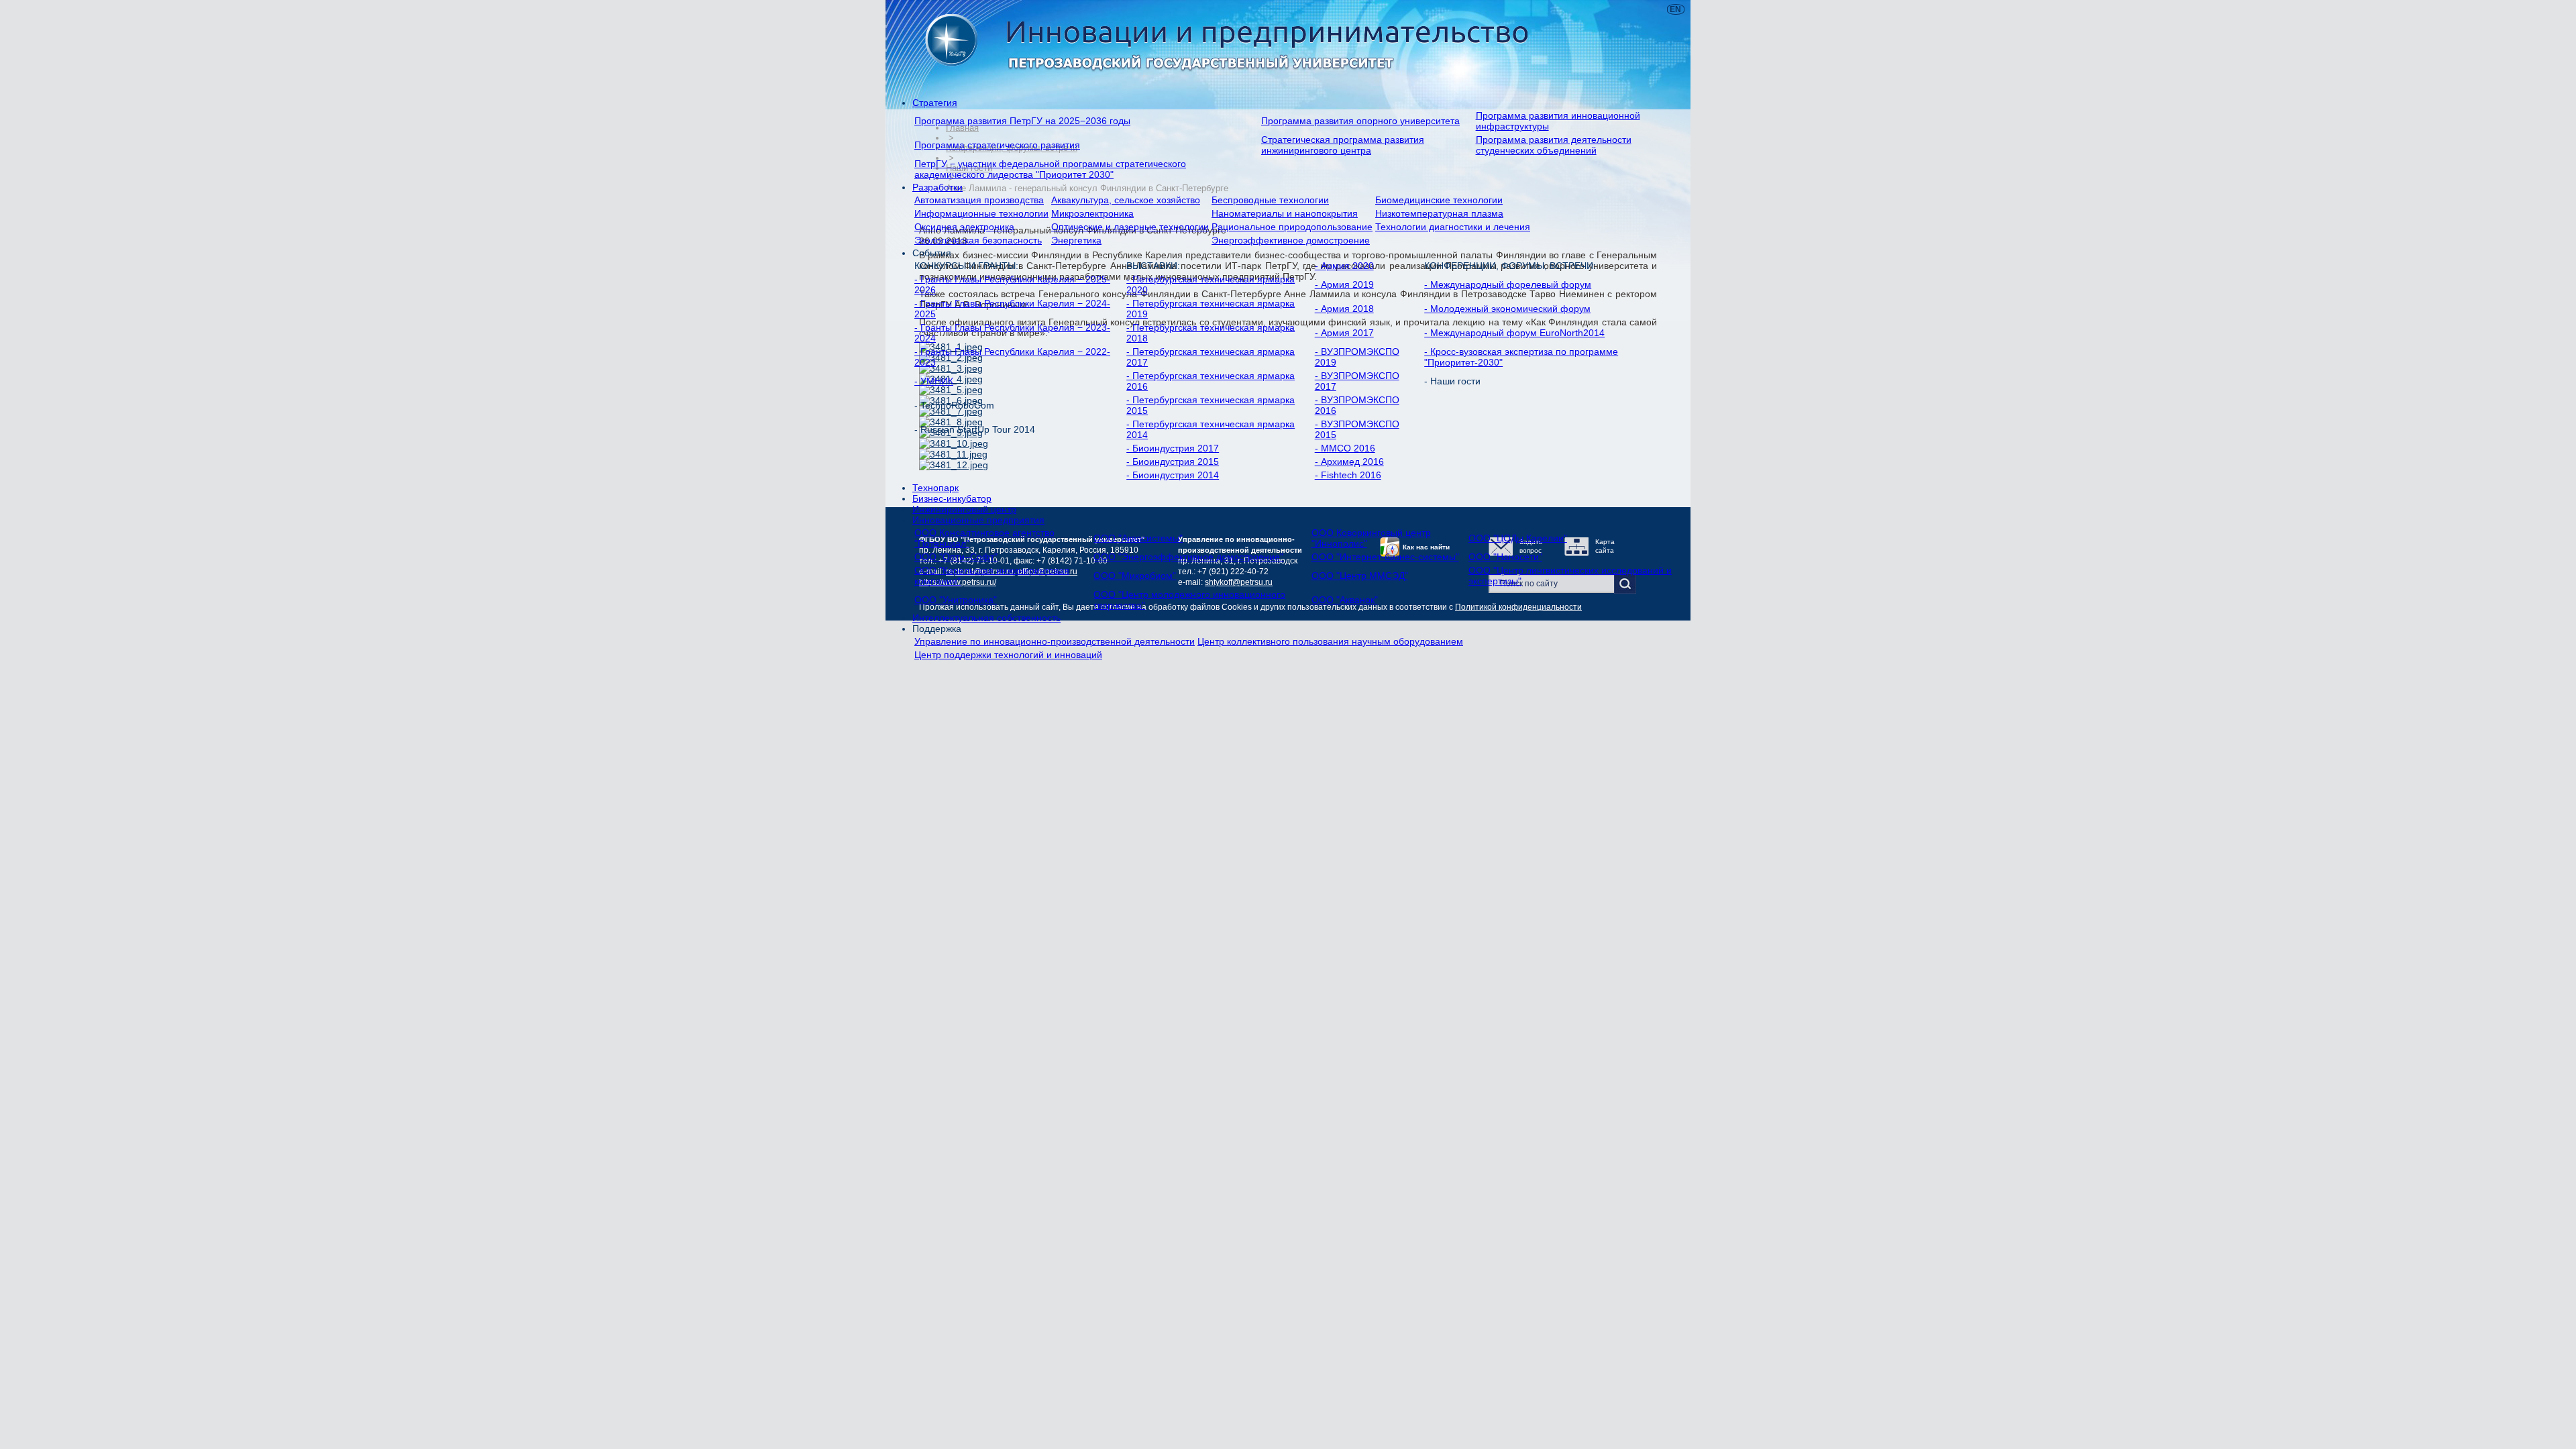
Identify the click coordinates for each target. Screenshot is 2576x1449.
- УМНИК (934, 381)
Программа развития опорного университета (1360, 121)
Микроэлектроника (1092, 213)
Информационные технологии (981, 213)
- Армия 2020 (1344, 266)
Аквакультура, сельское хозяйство (1126, 200)
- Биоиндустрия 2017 (1173, 448)
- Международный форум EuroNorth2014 (1514, 333)
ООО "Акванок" (1345, 600)
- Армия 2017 (1344, 333)
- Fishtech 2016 (1348, 475)
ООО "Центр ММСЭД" (1360, 576)
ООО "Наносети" (1505, 557)
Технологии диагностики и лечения (1453, 227)
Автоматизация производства (979, 200)
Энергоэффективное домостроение (1291, 240)
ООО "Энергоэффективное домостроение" (1188, 557)
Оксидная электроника (964, 227)
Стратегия (935, 103)
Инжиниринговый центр (964, 509)
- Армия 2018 (1344, 309)
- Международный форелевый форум (1508, 284)
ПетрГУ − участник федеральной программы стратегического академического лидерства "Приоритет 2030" (1050, 169)
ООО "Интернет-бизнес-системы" (1385, 557)
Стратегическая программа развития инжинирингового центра (1343, 145)
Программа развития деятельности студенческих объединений (1554, 145)
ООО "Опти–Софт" (956, 557)
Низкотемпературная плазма (1439, 213)
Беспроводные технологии (1270, 200)
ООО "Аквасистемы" (1138, 538)
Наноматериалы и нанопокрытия (1285, 213)
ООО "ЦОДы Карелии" (1518, 538)
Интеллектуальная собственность (986, 618)
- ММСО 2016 (1345, 448)
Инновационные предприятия (978, 520)
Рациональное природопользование (1292, 227)
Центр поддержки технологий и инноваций (1008, 655)
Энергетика (1076, 240)
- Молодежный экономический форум (1507, 309)
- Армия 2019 (1344, 284)
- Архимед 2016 (1349, 462)
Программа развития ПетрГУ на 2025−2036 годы (1022, 121)
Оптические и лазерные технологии (1130, 227)
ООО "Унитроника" (956, 600)
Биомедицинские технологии (1439, 200)
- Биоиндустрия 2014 (1173, 475)
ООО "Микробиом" (1135, 576)
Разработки (937, 187)
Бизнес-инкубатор (952, 498)
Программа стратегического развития (997, 145)
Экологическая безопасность (978, 240)
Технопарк (935, 488)
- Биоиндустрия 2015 (1173, 462)
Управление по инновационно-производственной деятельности (1055, 641)
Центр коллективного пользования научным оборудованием (1330, 641)
